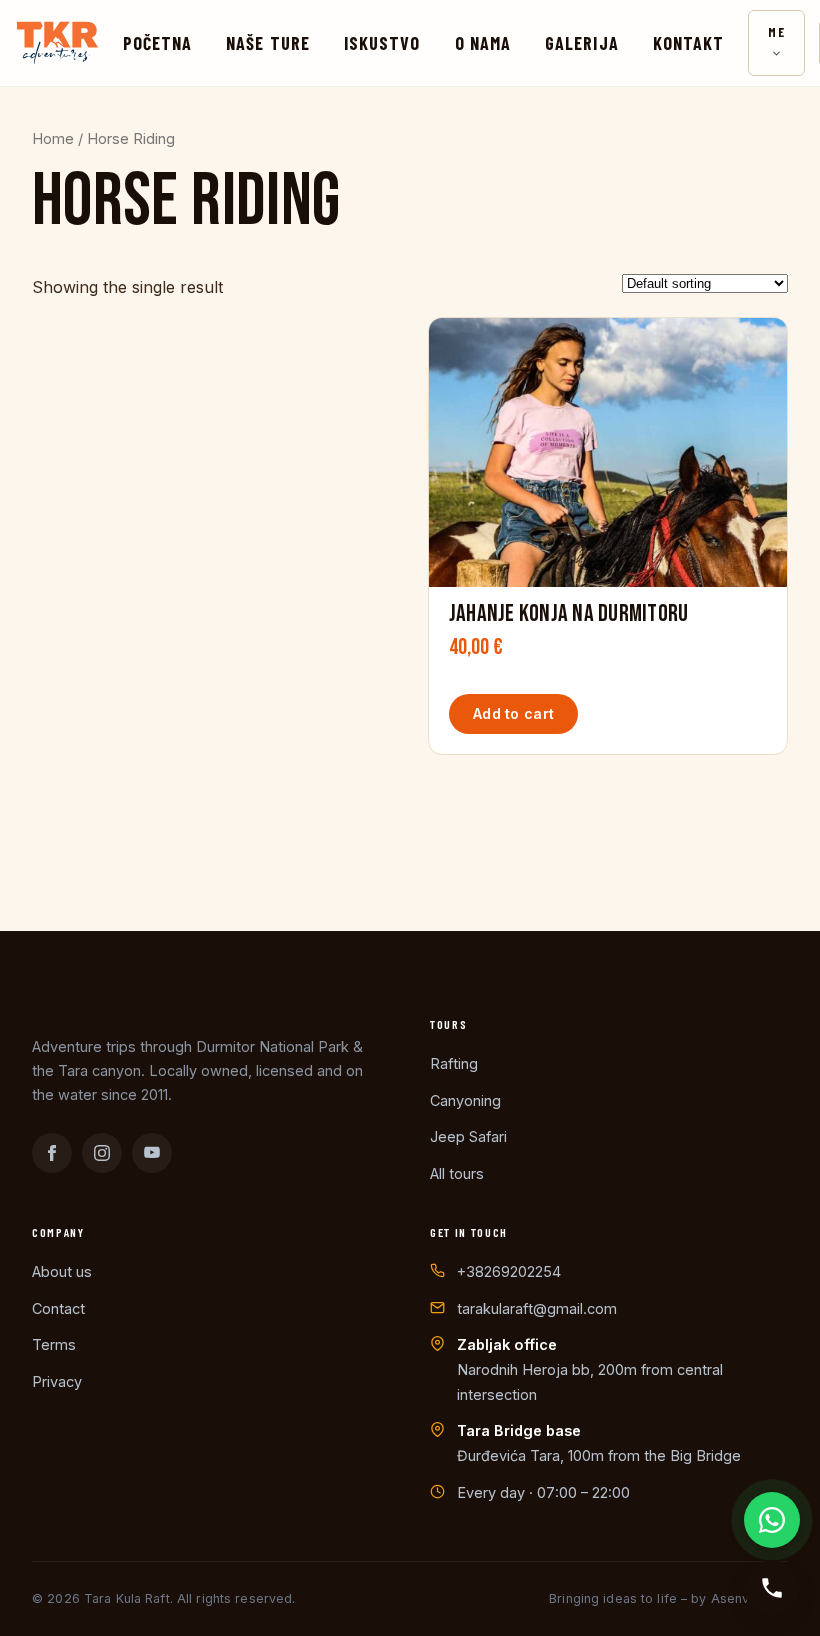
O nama (483, 43)
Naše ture (268, 43)
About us (62, 1271)
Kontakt (689, 43)
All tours (457, 1173)
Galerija (582, 43)
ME (776, 32)
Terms (54, 1344)
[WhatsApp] (772, 1520)
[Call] (772, 1588)
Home (53, 139)
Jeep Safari (468, 1136)
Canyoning (465, 1100)
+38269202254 (509, 1271)
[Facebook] (52, 1153)
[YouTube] (152, 1153)
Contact (58, 1308)
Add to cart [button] (513, 713)
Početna (158, 43)
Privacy (57, 1381)
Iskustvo (382, 43)
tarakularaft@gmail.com (537, 1308)
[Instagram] (102, 1153)
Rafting (454, 1063)
